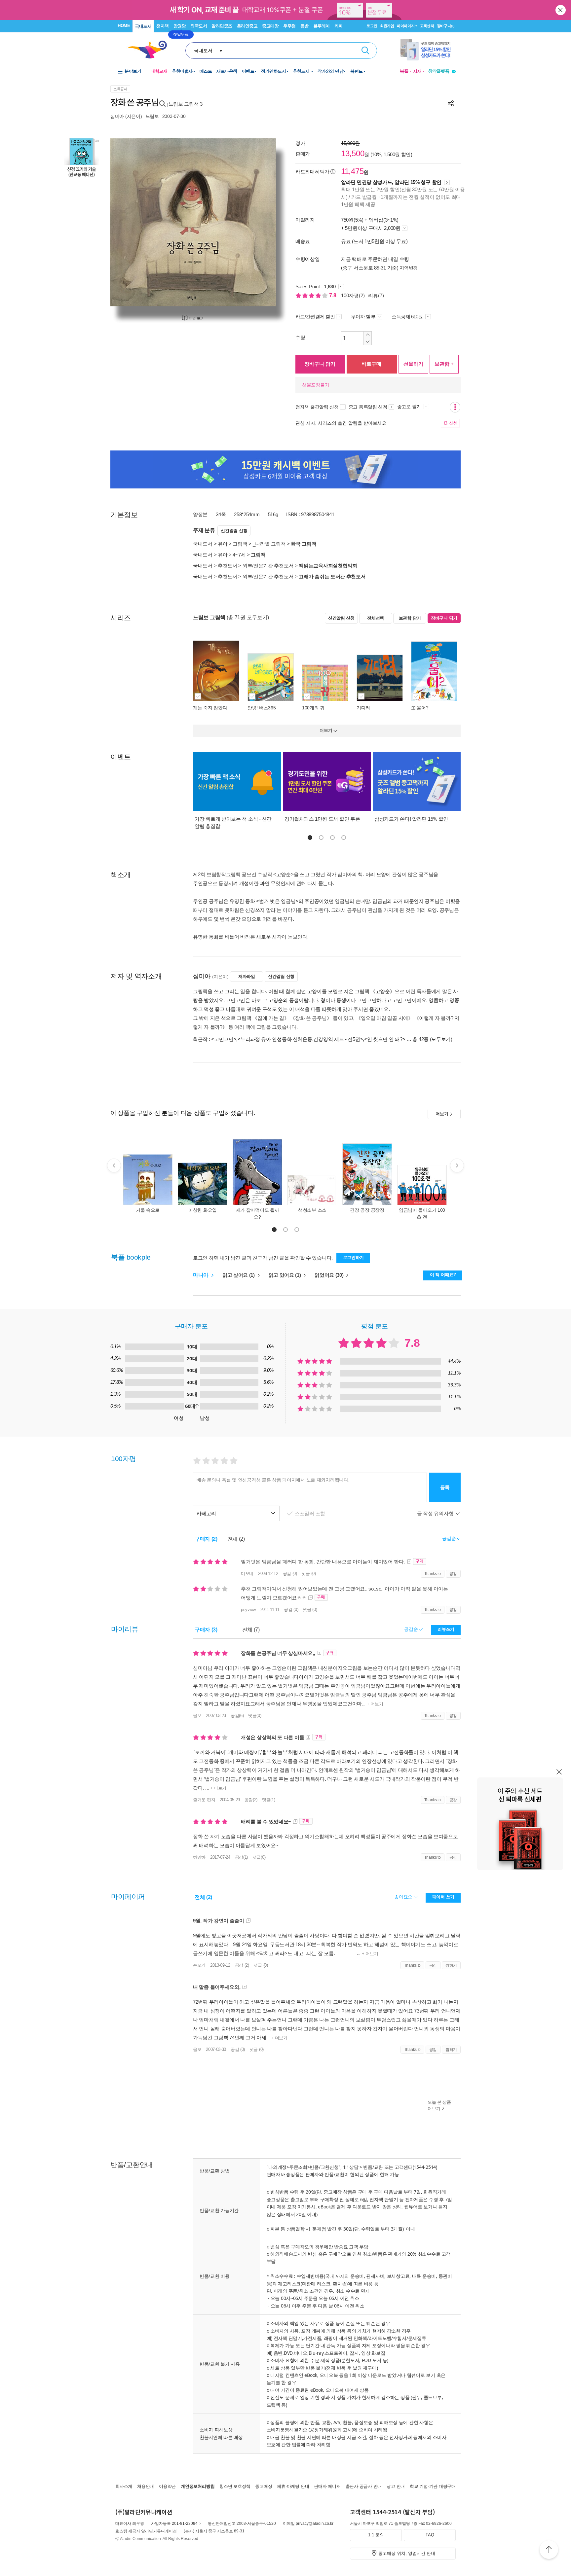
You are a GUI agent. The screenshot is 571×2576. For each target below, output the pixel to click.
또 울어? (420, 708)
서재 (417, 71)
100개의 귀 (313, 708)
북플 (404, 71)
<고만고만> (224, 1039)
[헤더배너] (428, 50)
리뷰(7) (376, 295)
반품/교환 (373, 2167)
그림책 (240, 544)
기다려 (363, 708)
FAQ (430, 2535)
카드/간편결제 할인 (315, 317)
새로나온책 (227, 71)
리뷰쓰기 (446, 1629)
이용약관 (167, 2486)
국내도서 (143, 26)
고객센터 (427, 26)
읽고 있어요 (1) (285, 1275)
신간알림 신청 (234, 531)
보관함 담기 (410, 618)
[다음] (255, 222)
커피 (339, 26)
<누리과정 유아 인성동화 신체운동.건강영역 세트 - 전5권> (300, 1039)
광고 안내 (396, 2486)
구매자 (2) (206, 1539)
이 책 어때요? (443, 1275)
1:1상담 (351, 2167)
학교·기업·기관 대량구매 (433, 2486)
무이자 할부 (363, 317)
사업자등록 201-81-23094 (174, 2523)
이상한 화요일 (203, 1210)
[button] (310, 838)
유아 (223, 544)
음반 (305, 26)
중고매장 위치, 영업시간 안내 (407, 2553)
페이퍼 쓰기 (443, 1897)
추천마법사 (182, 71)
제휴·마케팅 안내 (293, 2486)
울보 (197, 1716)
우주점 (289, 26)
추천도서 (302, 71)
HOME (124, 26)
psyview (248, 1610)
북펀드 (357, 71)
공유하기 (451, 103)
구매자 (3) (206, 1630)
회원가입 (387, 26)
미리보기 (197, 318)
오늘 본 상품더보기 (439, 2105)
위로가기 (549, 2551)
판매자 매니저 (327, 2486)
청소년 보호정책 (235, 2486)
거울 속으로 (148, 1210)
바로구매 (371, 364)
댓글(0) (255, 1716)
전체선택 (376, 618)
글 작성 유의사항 (436, 1513)
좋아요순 (404, 1897)
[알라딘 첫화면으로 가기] (150, 50)
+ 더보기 (374, 1704)
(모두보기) (441, 1039)
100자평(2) (353, 295)
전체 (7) (251, 1630)
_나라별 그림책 (269, 544)
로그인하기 (354, 1257)
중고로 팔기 (410, 407)
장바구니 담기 (320, 364)
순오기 (199, 1965)
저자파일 (247, 976)
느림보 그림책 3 (186, 104)
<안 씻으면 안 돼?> (385, 1039)
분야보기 (133, 71)
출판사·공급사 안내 (364, 2486)
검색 (365, 51)
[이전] (131, 222)
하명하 (199, 1857)
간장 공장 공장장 (367, 1210)
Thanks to (433, 1574)
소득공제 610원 (408, 317)
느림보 (152, 116)
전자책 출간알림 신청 (317, 407)
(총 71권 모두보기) (248, 617)
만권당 (180, 26)
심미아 (117, 116)
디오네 (247, 1574)
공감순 (412, 1629)
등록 (445, 1487)
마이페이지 (406, 26)
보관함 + (444, 364)
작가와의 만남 (331, 71)
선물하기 (413, 364)
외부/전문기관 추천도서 (268, 566)
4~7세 (239, 555)
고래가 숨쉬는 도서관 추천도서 (332, 576)
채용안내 (146, 2486)
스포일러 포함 (311, 1513)
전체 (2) (236, 1539)
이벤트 (248, 71)
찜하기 (451, 1965)
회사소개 (124, 2486)
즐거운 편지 (204, 1800)
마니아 (201, 1275)
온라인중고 (247, 26)
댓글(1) (269, 1800)
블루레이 (322, 26)
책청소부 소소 (312, 1210)
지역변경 (409, 268)
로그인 (372, 26)
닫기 (561, 10)
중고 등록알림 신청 (368, 407)
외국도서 (199, 26)
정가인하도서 (273, 71)
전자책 (163, 26)
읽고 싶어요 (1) (239, 1275)
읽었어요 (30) (330, 1275)
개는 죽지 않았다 (210, 708)
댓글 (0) (308, 1574)
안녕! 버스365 (262, 708)
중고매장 (270, 26)
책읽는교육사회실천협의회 (328, 566)
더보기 (442, 1114)
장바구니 (446, 26)
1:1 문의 (376, 2535)
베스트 (206, 71)
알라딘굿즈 (222, 26)
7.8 (333, 295)
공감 (453, 1574)
